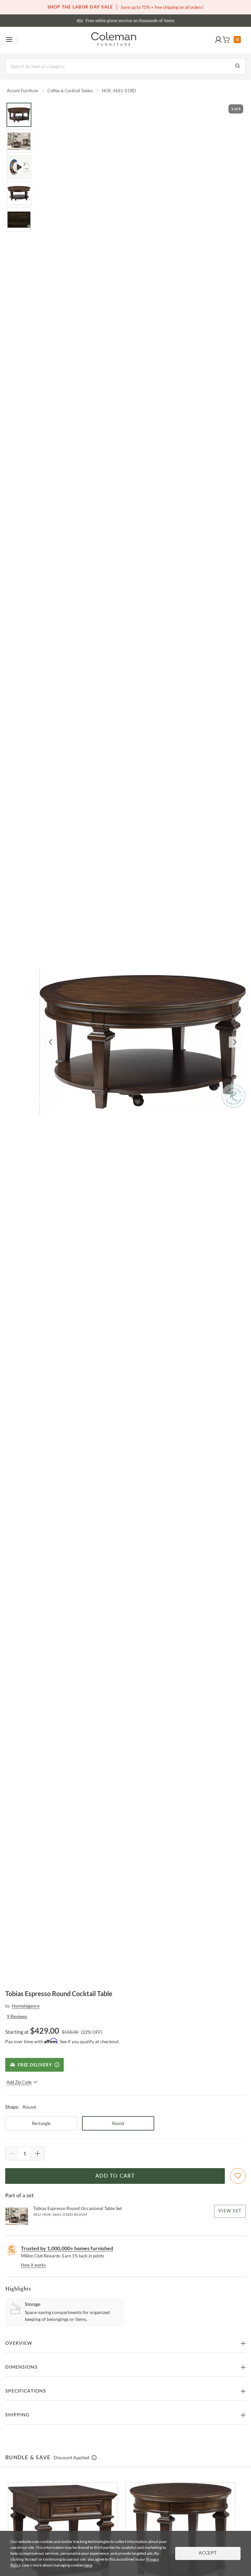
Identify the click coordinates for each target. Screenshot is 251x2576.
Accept (208, 2553)
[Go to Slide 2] (19, 141)
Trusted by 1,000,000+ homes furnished (67, 2248)
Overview (19, 2343)
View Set (230, 2211)
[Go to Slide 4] (19, 193)
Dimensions (21, 2367)
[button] (218, 40)
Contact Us (151, 20)
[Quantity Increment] (38, 2153)
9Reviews (17, 2016)
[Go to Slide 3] (19, 167)
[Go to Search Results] (238, 66)
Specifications (26, 2391)
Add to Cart (115, 2176)
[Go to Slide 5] (19, 219)
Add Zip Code (19, 2082)
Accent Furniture (23, 91)
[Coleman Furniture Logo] (114, 40)
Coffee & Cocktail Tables (70, 91)
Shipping (17, 2415)
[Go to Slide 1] (19, 115)
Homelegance (26, 2006)
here (88, 2565)
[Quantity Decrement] (12, 2153)
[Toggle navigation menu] (9, 40)
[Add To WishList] (238, 2176)
